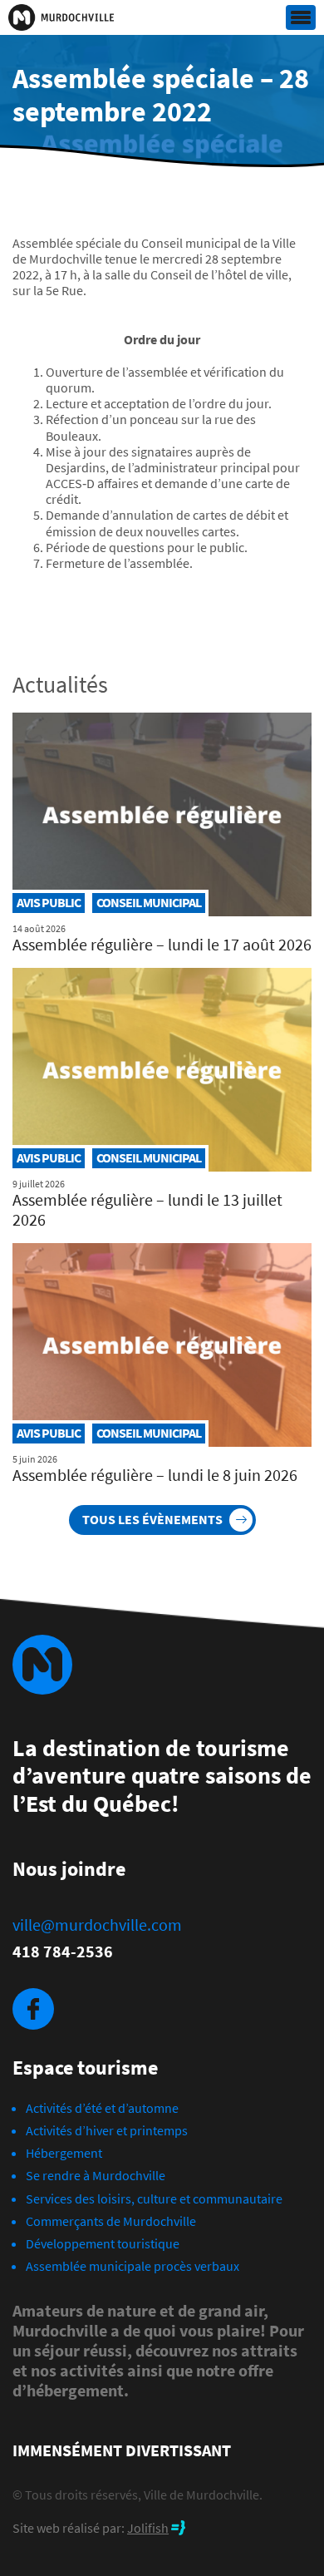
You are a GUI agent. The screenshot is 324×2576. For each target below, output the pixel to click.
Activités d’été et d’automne (102, 2108)
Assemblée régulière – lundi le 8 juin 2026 (155, 1475)
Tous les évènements (152, 1519)
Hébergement (64, 2153)
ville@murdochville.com (97, 1925)
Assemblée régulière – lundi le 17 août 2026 (162, 944)
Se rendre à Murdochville (96, 2175)
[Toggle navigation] (301, 18)
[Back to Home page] (61, 17)
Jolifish (148, 2528)
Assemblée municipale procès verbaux (133, 2266)
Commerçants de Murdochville (111, 2221)
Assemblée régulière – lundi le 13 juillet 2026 (147, 1209)
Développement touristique (103, 2243)
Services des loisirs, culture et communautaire (154, 2198)
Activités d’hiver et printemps (107, 2130)
